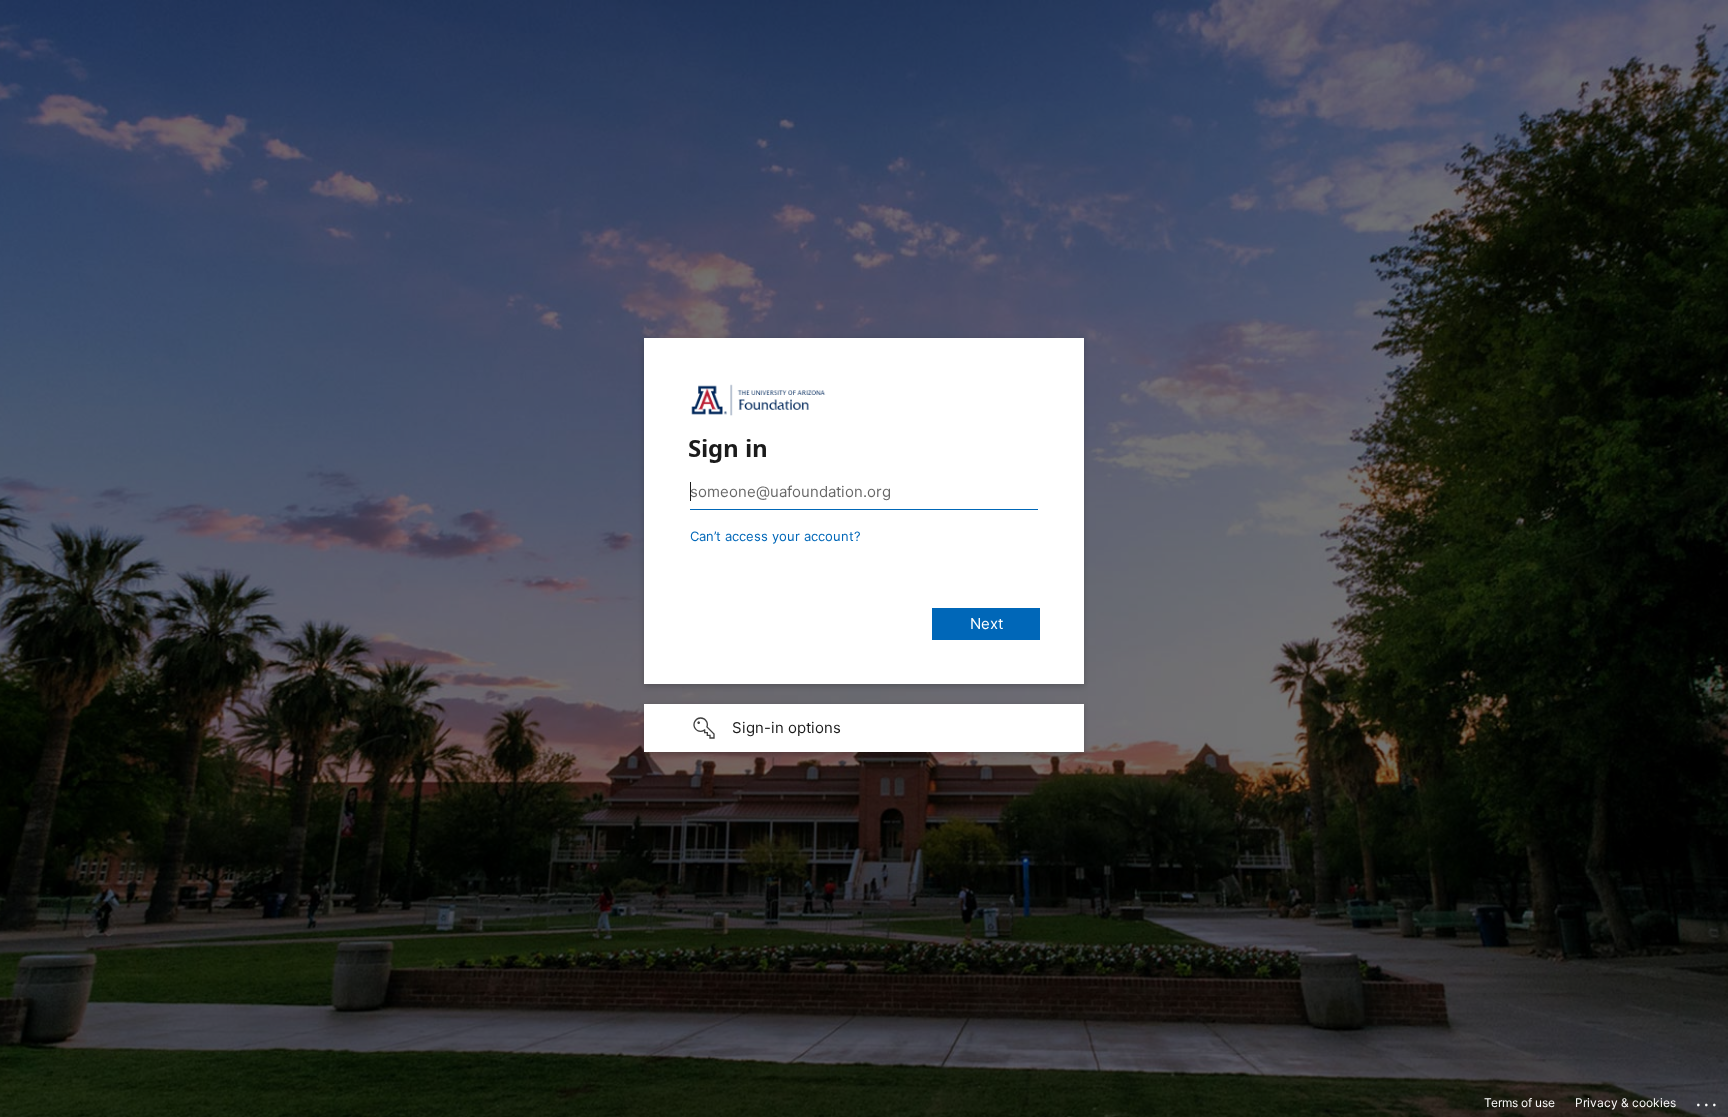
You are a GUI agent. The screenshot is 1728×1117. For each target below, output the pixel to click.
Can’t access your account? (775, 536)
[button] (864, 728)
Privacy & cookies (1625, 1102)
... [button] (1708, 1100)
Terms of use (1519, 1102)
